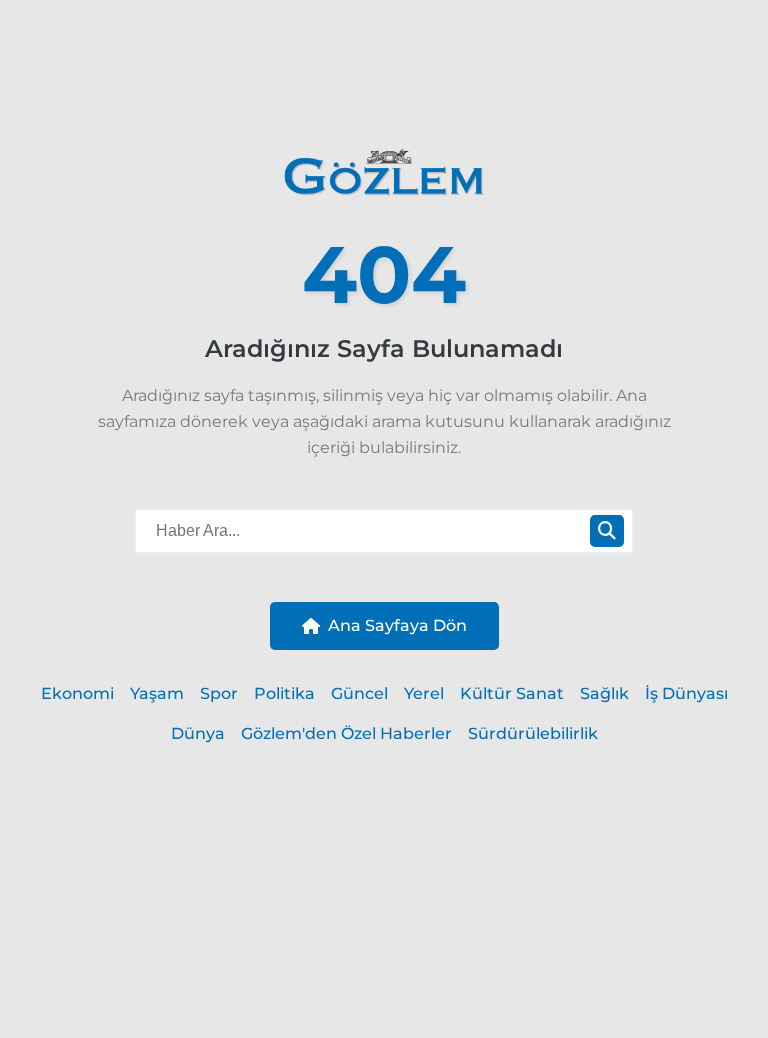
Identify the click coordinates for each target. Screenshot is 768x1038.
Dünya (198, 733)
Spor (219, 693)
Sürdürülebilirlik (533, 733)
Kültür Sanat (512, 693)
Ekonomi (77, 693)
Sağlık (604, 693)
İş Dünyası (686, 693)
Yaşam (157, 693)
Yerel (424, 693)
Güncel (359, 693)
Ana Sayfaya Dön (397, 625)
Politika (284, 693)
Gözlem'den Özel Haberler (346, 733)
